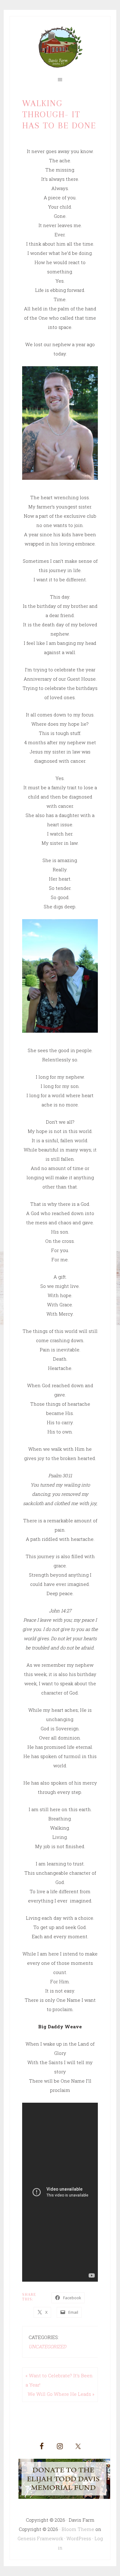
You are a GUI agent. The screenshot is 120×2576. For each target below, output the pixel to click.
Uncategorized (47, 2346)
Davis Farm (60, 47)
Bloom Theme (78, 2529)
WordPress (79, 2538)
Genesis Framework (40, 2538)
